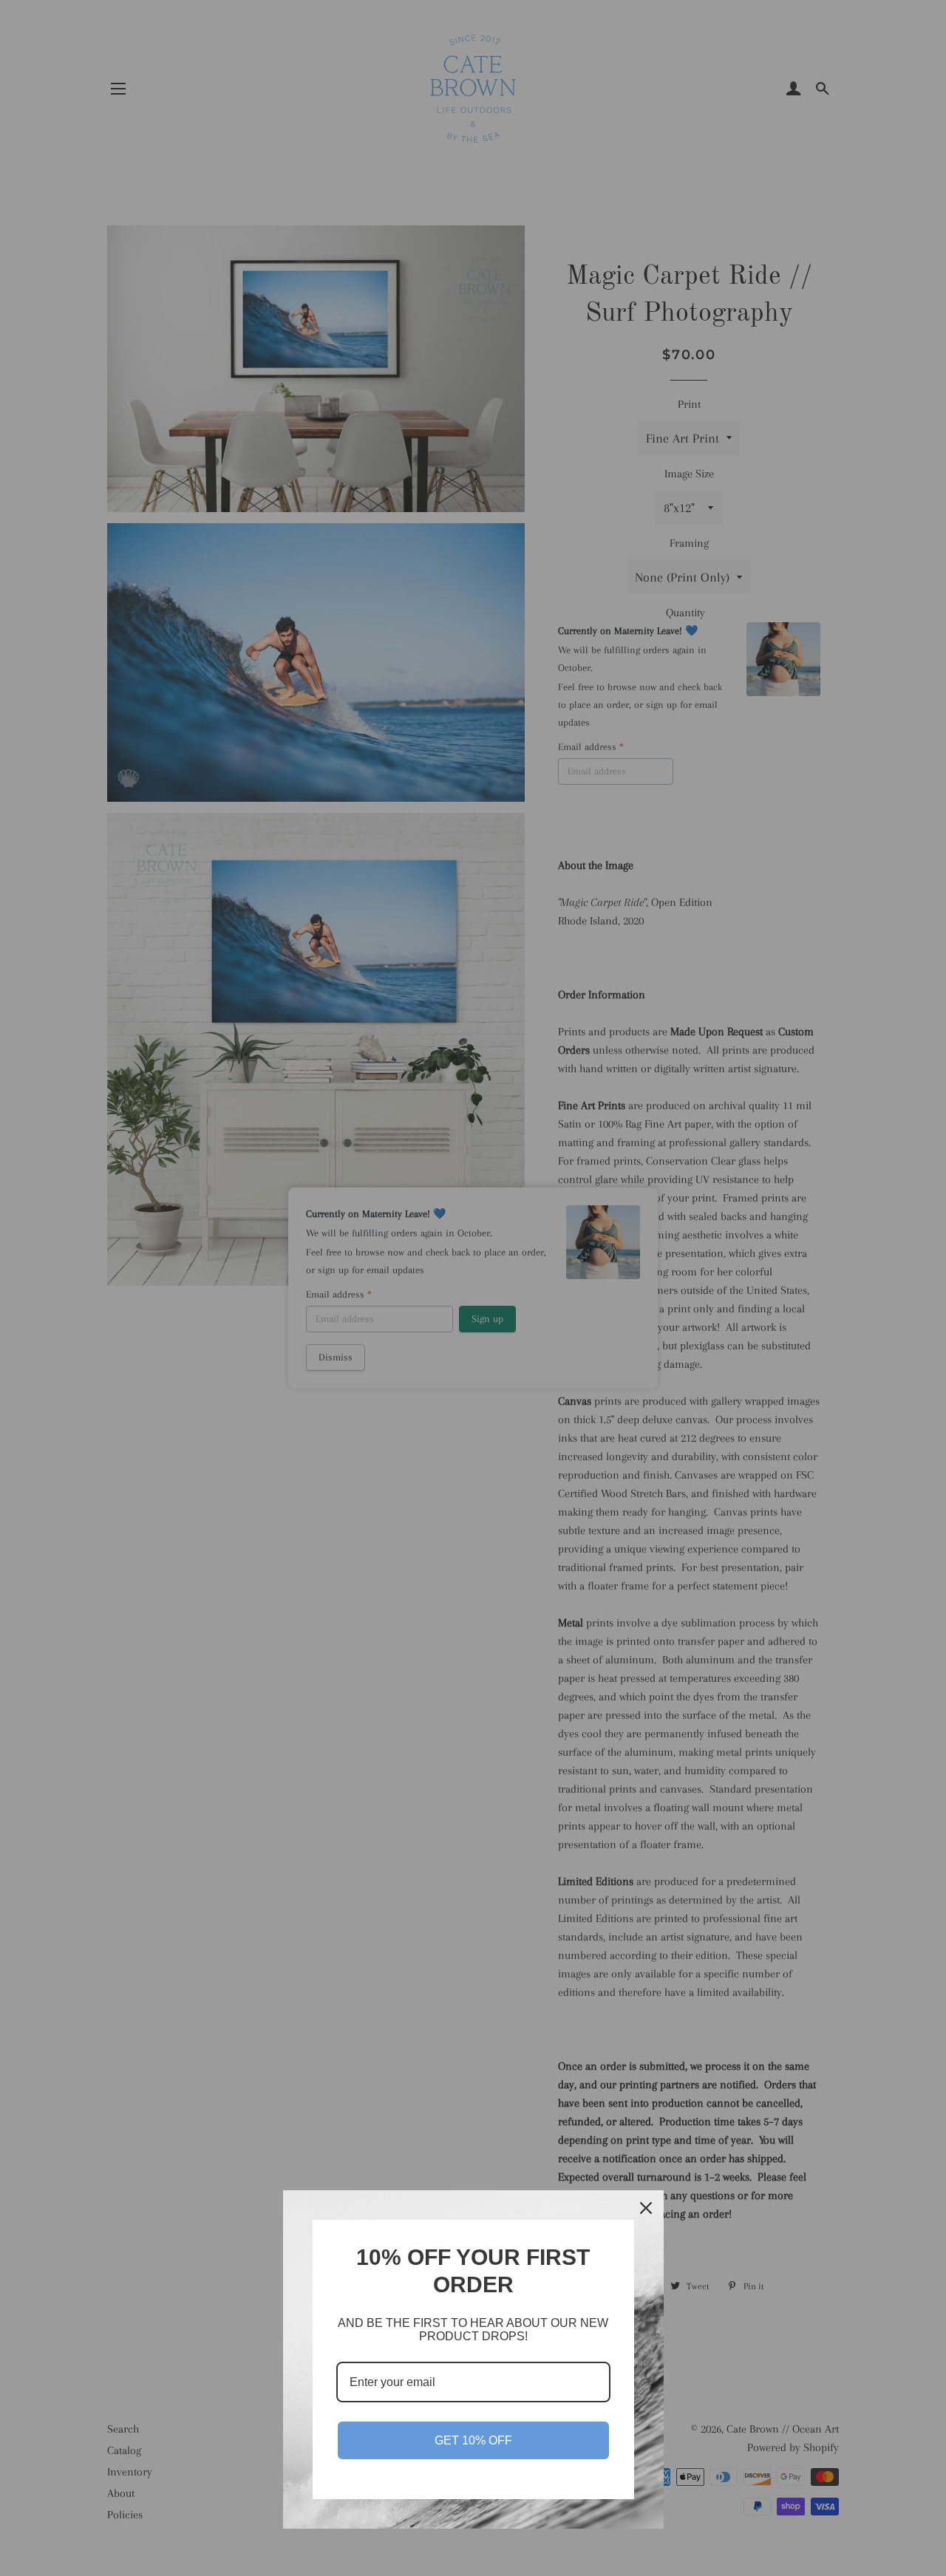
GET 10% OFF (473, 2440)
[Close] (646, 2208)
